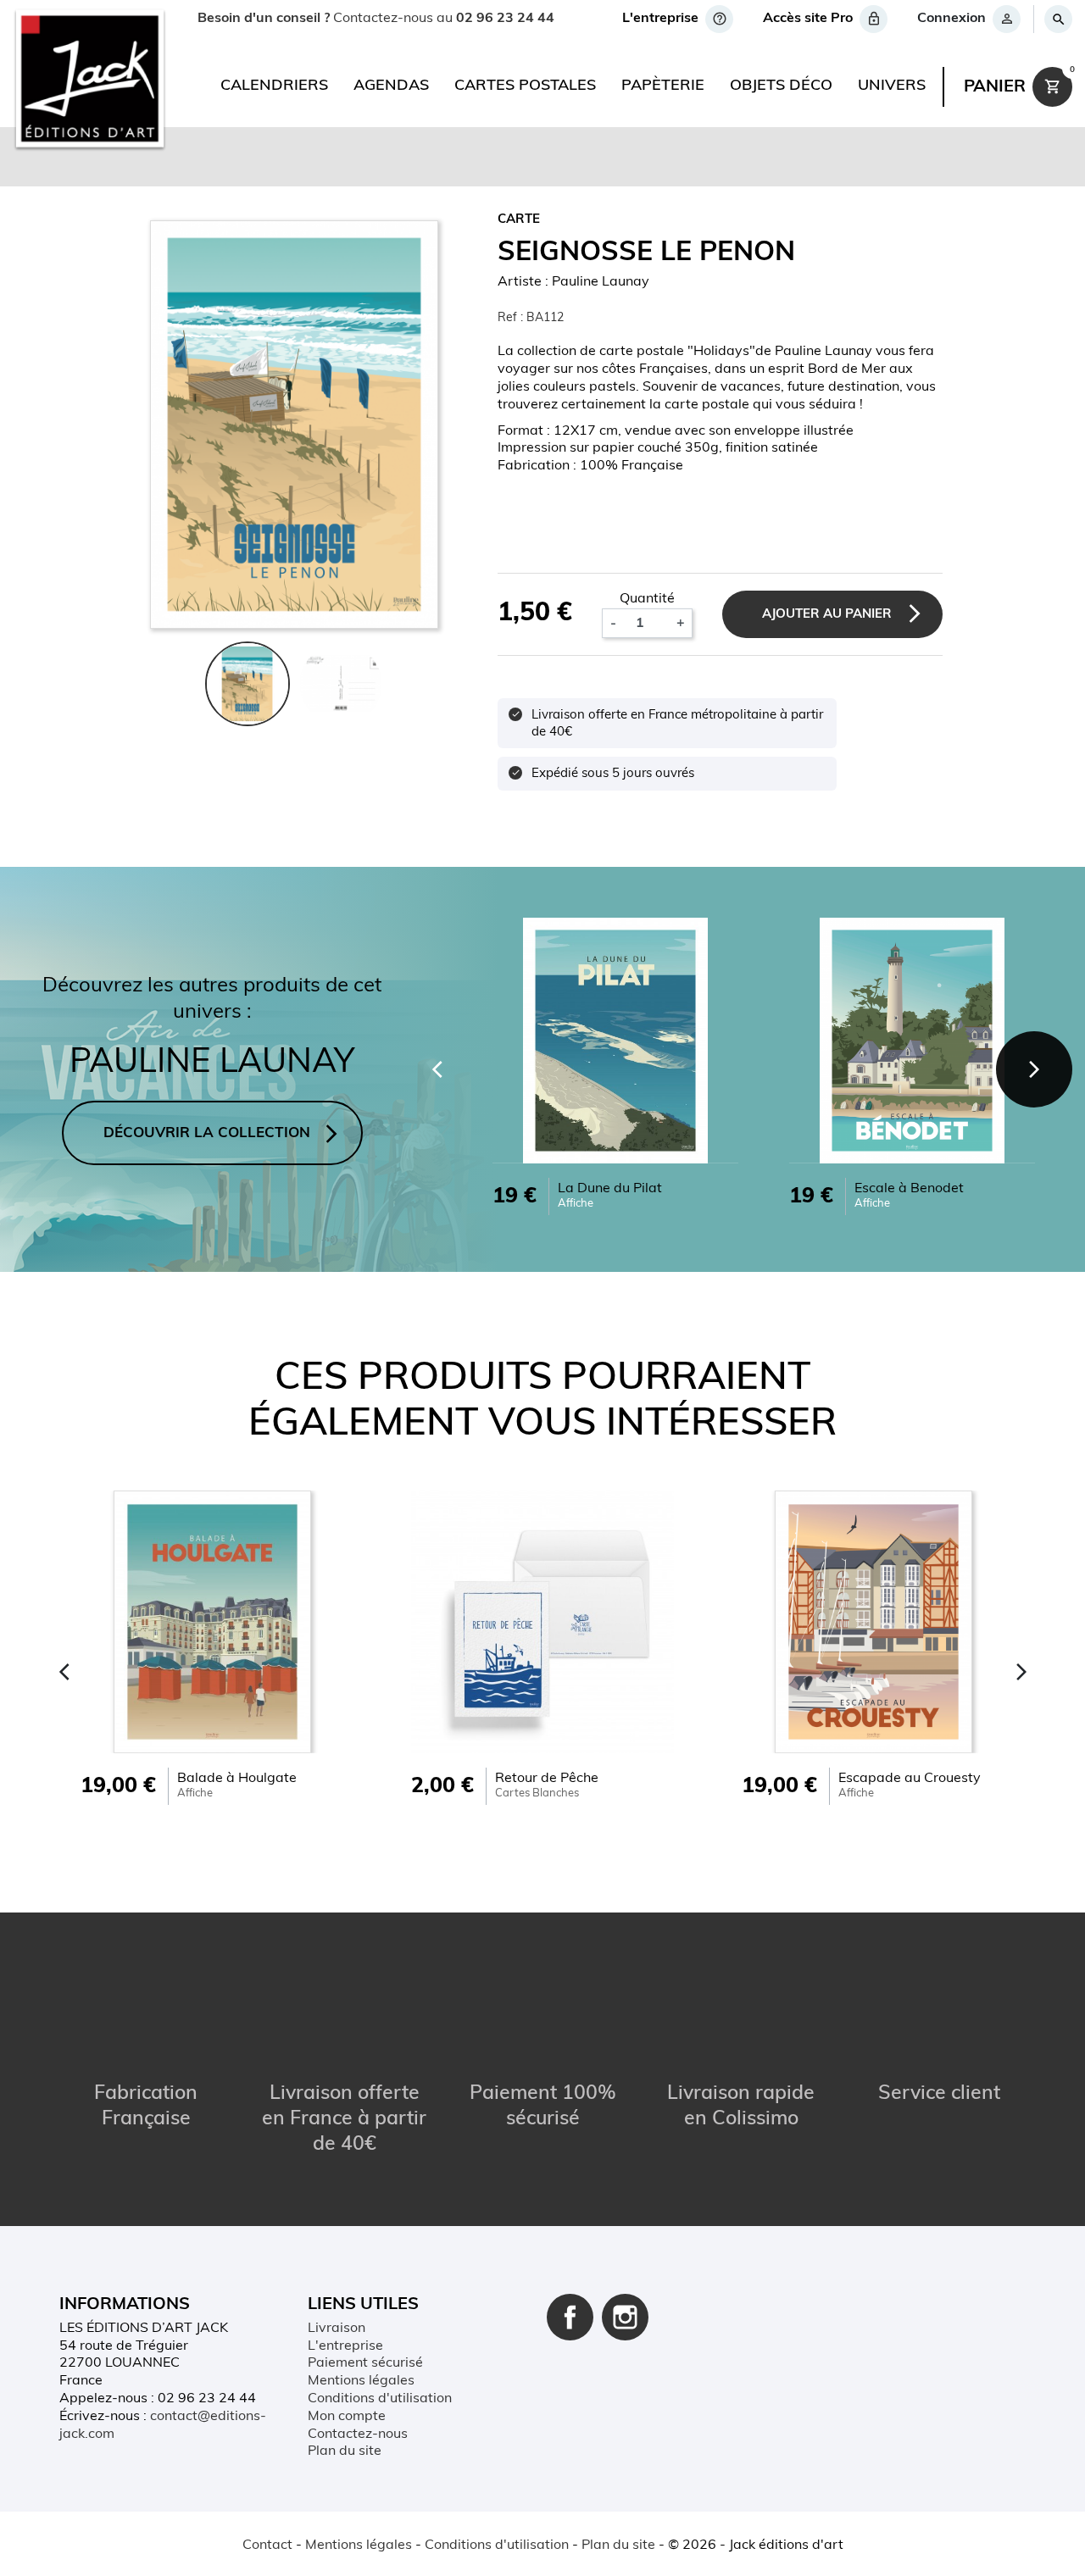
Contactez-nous (358, 2434)
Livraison (337, 2329)
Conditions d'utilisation (380, 2399)
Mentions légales (361, 2381)
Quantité (647, 599)
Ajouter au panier (827, 615)
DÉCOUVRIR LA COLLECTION (207, 1133)
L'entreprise (345, 2346)
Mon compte (347, 2417)
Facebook (570, 2317)
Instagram (625, 2317)
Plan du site (345, 2451)
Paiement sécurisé (365, 2363)
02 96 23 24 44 (505, 19)
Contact (267, 2545)
